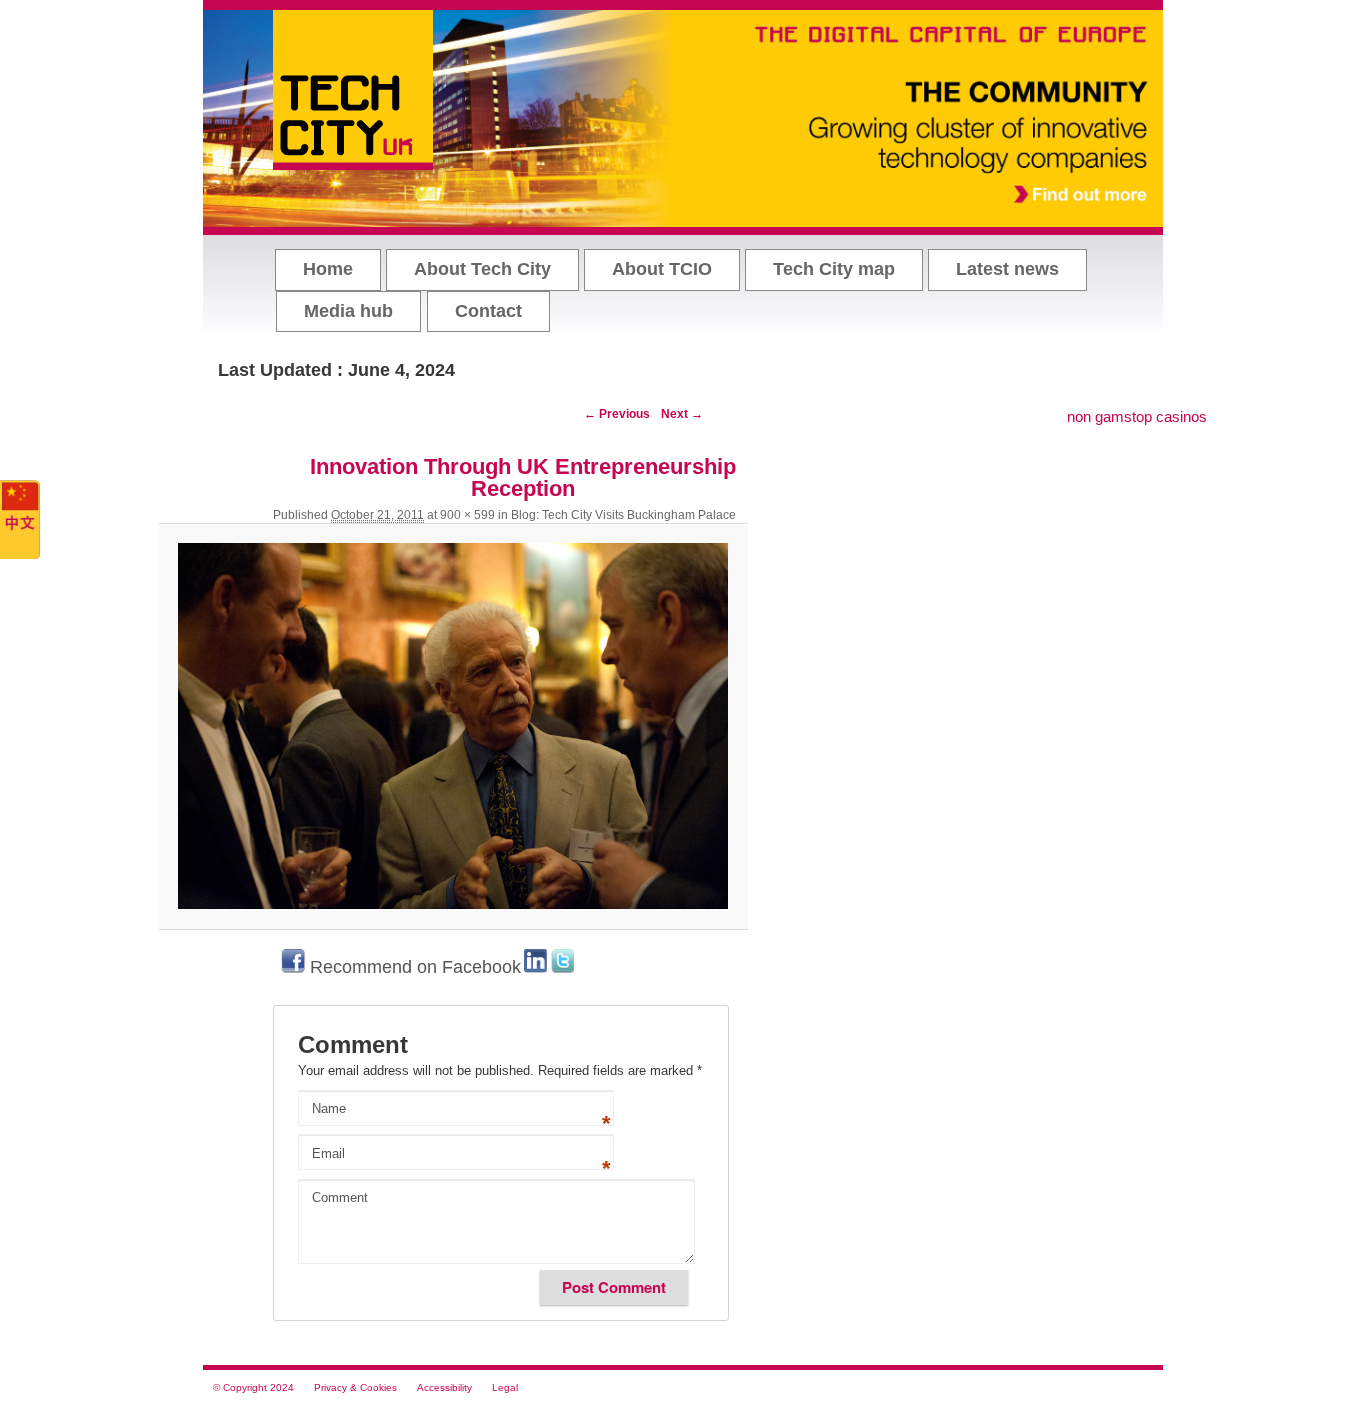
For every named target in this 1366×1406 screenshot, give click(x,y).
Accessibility (444, 1387)
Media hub (348, 311)
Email (328, 1153)
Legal (505, 1387)
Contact (488, 311)
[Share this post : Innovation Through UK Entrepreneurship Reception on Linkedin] (535, 967)
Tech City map (834, 269)
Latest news (1007, 269)
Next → (682, 414)
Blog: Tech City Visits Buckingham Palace (623, 515)
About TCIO (662, 269)
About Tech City (482, 269)
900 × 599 (467, 515)
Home (328, 269)
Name (329, 1108)
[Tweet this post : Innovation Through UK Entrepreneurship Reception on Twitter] (562, 967)
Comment (340, 1197)
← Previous (617, 414)
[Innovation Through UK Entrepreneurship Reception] (453, 726)
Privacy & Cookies (355, 1387)
